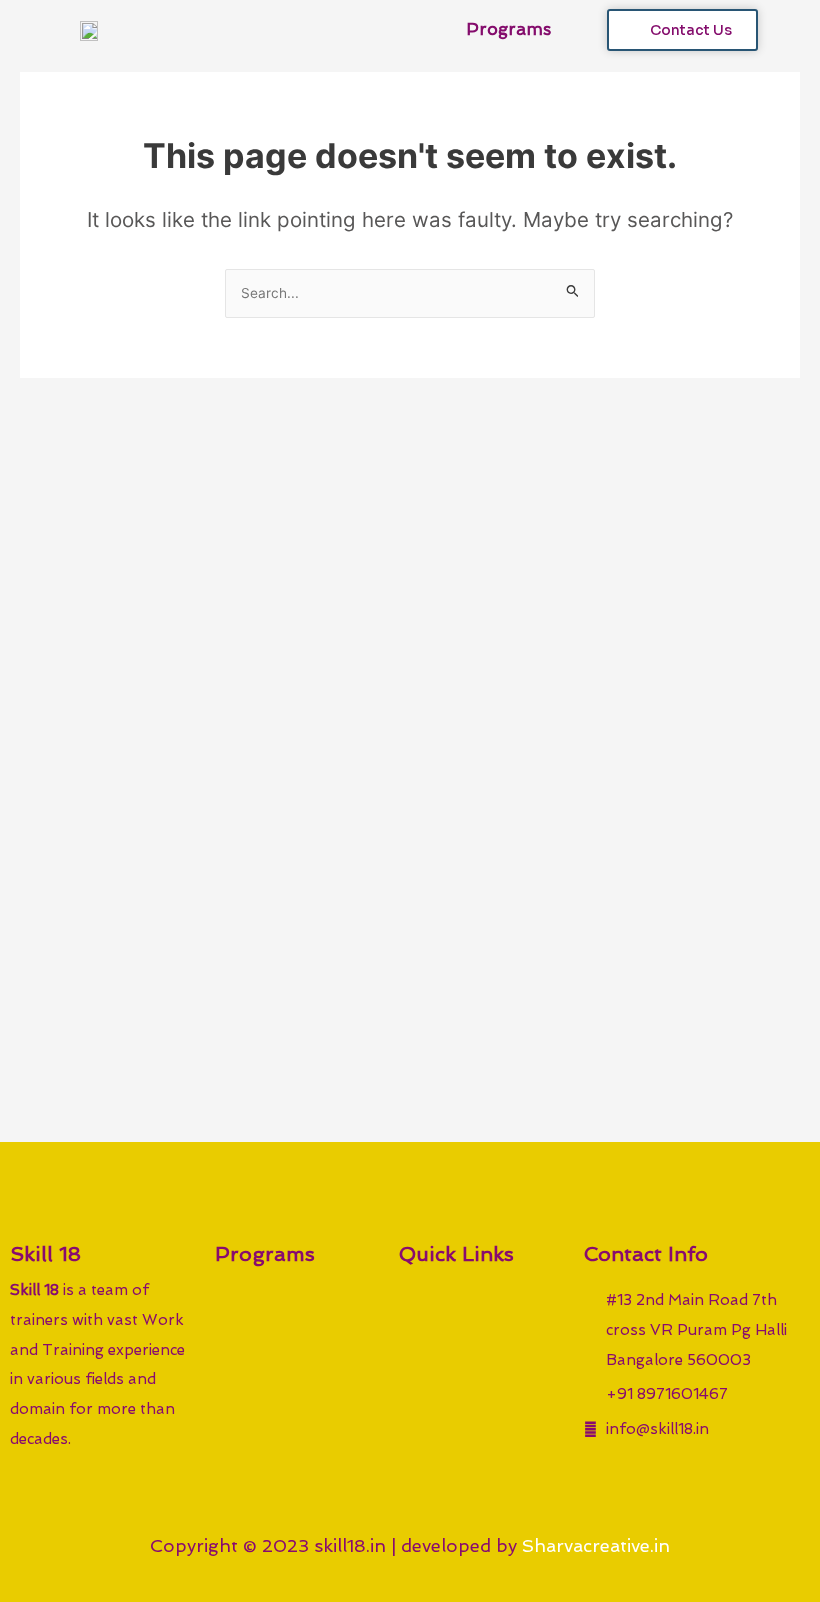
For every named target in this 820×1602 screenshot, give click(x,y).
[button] (569, 30)
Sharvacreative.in (596, 1545)
